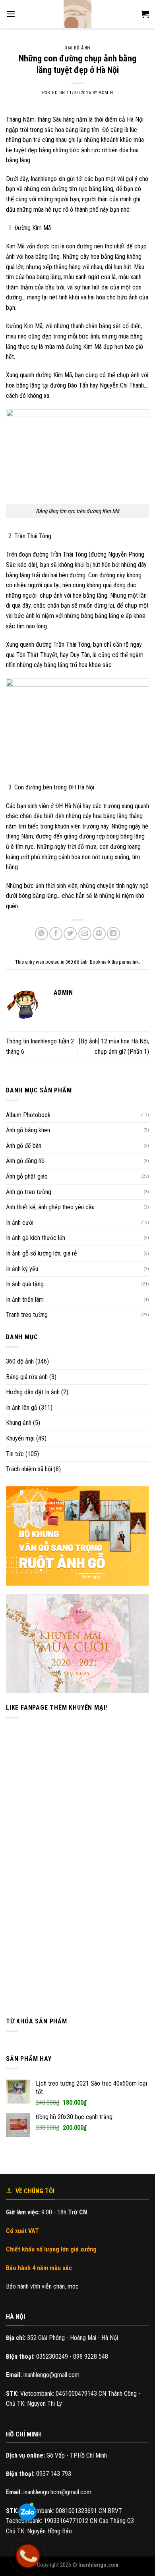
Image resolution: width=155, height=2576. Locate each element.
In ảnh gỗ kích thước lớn (36, 1238)
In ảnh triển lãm (25, 1300)
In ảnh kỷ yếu (22, 1269)
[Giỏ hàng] (145, 14)
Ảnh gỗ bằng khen (28, 1130)
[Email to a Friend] (85, 934)
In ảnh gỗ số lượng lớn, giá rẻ (42, 1253)
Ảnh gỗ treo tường (29, 1192)
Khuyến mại (20, 1438)
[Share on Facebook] (56, 934)
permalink (129, 962)
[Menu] (11, 14)
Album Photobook (28, 1115)
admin (106, 93)
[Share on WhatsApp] (42, 934)
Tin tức (15, 1454)
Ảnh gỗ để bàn (24, 1146)
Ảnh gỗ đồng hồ (25, 1161)
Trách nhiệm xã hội (29, 1469)
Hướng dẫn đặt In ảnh (33, 1392)
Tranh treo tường (27, 1315)
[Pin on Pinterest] (99, 934)
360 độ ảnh (20, 1361)
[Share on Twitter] (70, 934)
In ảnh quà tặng (25, 1284)
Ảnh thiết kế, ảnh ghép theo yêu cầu (50, 1207)
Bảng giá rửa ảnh (27, 1377)
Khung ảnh (19, 1423)
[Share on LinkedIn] (113, 934)
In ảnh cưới (20, 1223)
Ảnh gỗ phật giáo (27, 1176)
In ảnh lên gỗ (22, 1408)
